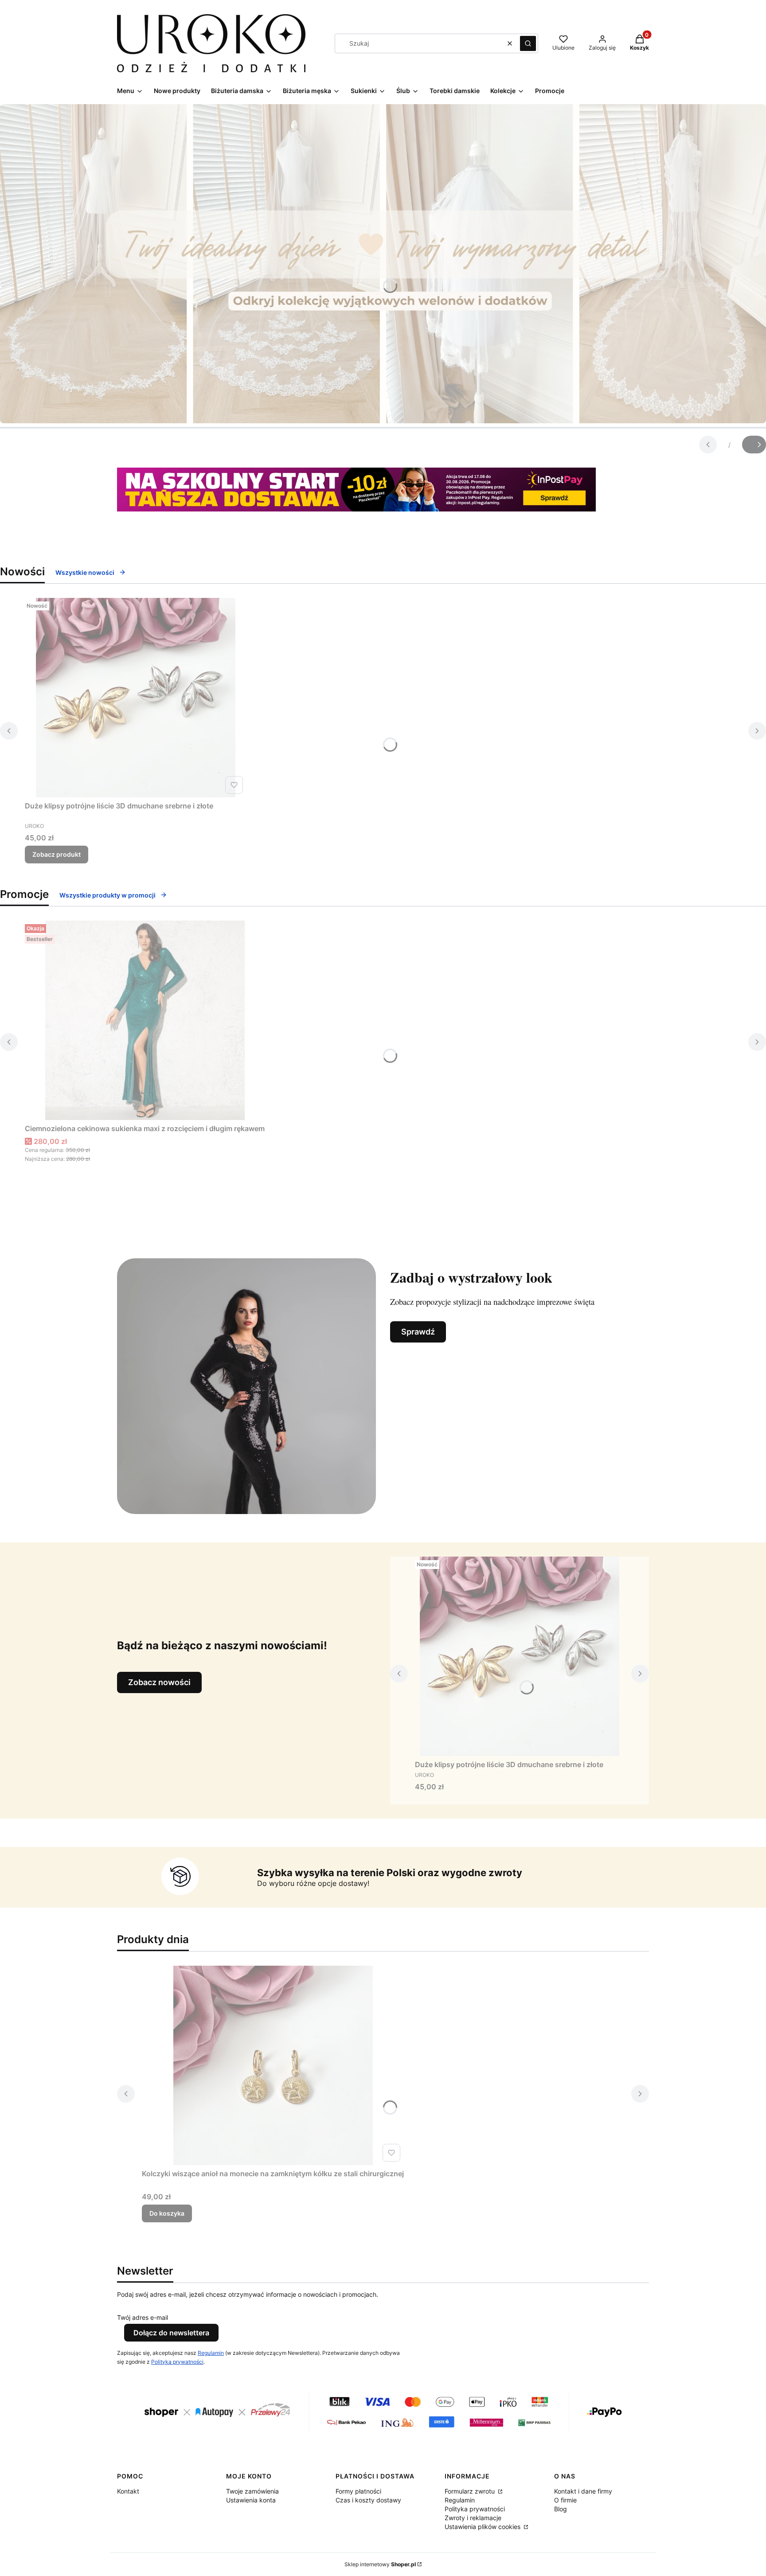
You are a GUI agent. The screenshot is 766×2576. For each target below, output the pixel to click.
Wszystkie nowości (85, 572)
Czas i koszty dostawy (368, 2500)
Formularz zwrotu (471, 2491)
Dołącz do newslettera (171, 2333)
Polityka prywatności (475, 2509)
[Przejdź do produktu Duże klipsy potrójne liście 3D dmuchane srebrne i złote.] (136, 698)
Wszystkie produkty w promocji (107, 895)
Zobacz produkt (57, 854)
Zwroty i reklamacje (473, 2518)
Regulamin (211, 2353)
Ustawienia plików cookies (483, 2527)
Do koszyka (167, 2213)
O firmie (565, 2500)
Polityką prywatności (177, 2362)
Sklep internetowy (380, 2564)
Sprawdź (418, 1332)
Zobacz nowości (159, 1682)
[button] (528, 43)
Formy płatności (358, 2491)
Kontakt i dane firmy (583, 2491)
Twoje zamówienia (252, 2491)
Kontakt (128, 2491)
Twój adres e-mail (143, 2317)
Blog (561, 2509)
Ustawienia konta (251, 2500)
